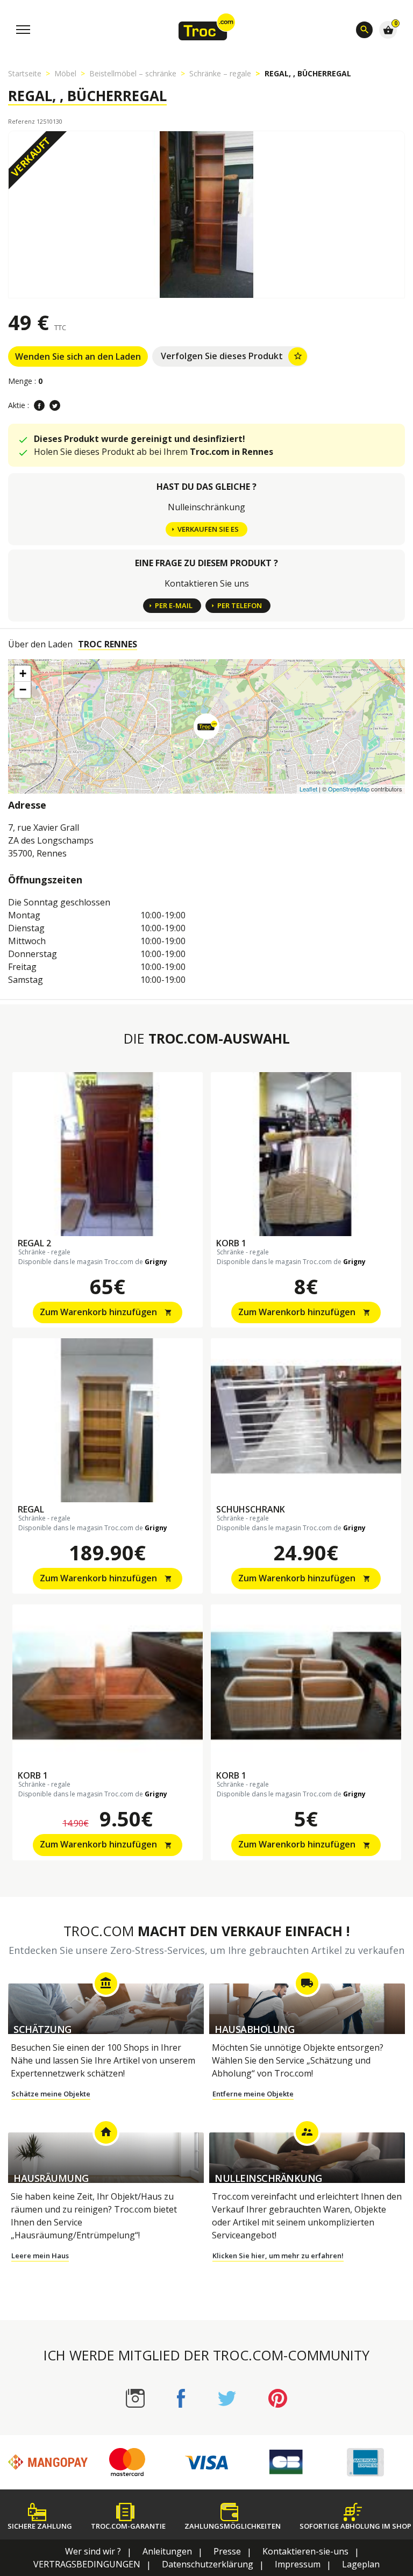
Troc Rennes (108, 644)
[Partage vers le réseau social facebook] (39, 405)
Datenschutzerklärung (208, 2564)
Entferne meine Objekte (253, 2094)
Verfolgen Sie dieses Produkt (232, 356)
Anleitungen (167, 2551)
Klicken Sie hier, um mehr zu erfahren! (278, 2256)
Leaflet (308, 789)
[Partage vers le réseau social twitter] (55, 405)
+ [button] (23, 673)
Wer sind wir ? (93, 2551)
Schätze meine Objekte (51, 2094)
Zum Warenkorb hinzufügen (106, 1312)
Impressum (298, 2564)
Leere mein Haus (40, 2256)
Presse (227, 2551)
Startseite (25, 73)
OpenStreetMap (349, 789)
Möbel (65, 73)
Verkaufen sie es (208, 529)
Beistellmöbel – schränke (133, 73)
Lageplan (361, 2564)
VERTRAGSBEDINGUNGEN (87, 2564)
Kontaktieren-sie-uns (305, 2551)
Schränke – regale (220, 73)
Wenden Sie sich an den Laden (78, 356)
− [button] (23, 690)
